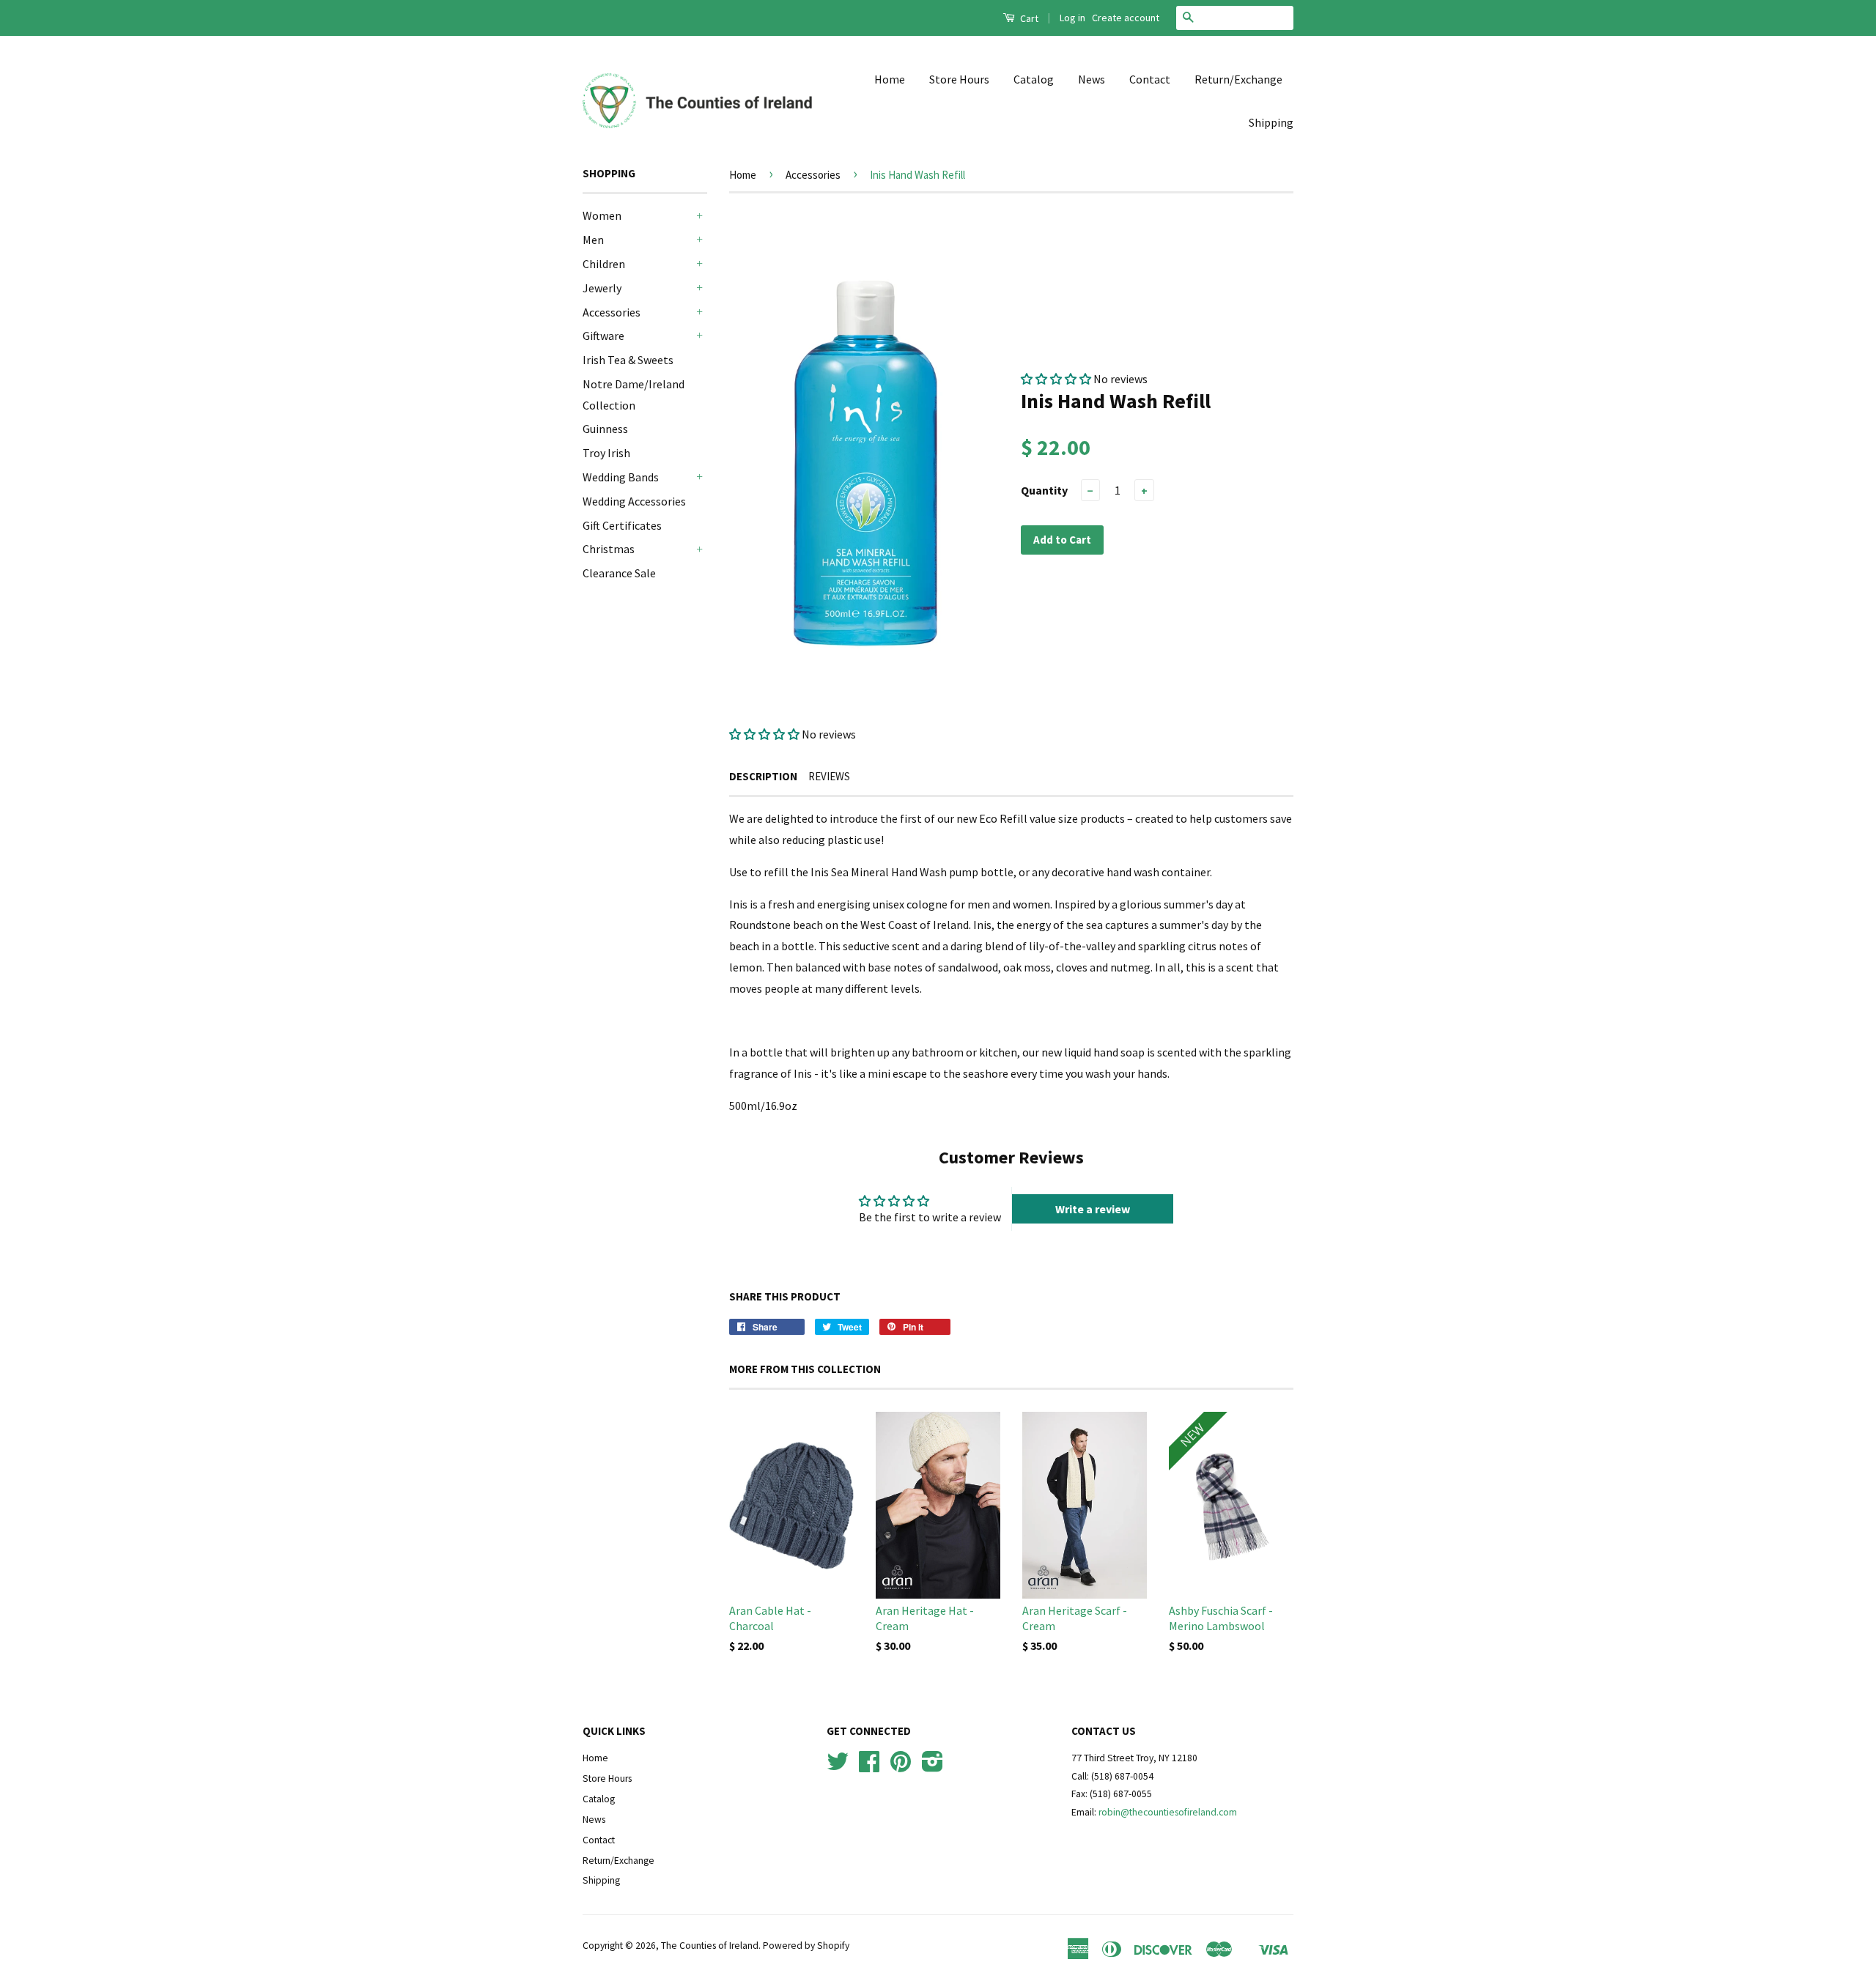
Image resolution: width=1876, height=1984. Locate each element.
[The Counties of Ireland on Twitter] (838, 1767)
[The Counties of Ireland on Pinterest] (901, 1767)
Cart (1028, 18)
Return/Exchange (1238, 79)
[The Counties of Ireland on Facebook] (869, 1767)
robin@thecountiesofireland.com (1168, 1812)
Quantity (1044, 490)
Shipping (1271, 122)
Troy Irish (606, 453)
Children (604, 264)
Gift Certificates (622, 525)
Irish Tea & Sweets (628, 360)
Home (890, 79)
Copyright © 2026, (622, 1946)
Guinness (605, 429)
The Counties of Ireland (710, 1946)
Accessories (612, 312)
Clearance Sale (619, 573)
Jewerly (602, 288)
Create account (1126, 18)
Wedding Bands (621, 477)
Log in (1072, 18)
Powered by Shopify (806, 1946)
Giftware (603, 336)
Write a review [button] (1093, 1209)
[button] (765, 734)
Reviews (829, 776)
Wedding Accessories (634, 501)
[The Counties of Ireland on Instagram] (933, 1767)
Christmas (609, 549)
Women (602, 215)
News (1092, 79)
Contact (1150, 79)
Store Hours (959, 79)
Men (593, 240)
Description (763, 776)
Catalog (1034, 79)
